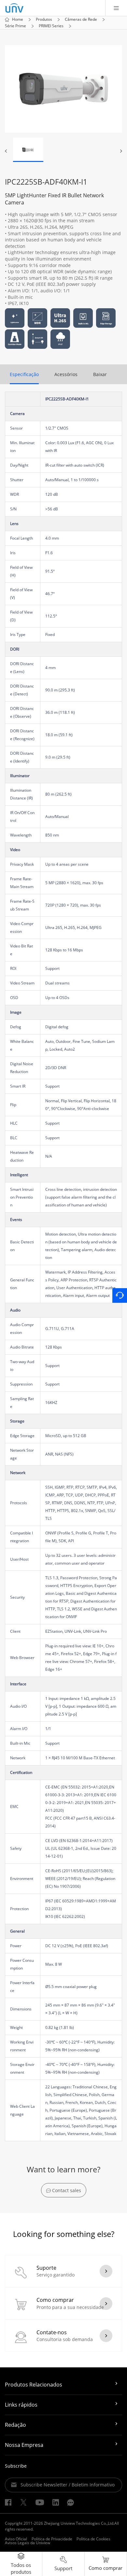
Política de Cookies (93, 2539)
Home (18, 19)
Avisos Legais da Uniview (28, 2543)
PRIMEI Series (51, 26)
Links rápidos (21, 2405)
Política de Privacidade (52, 2539)
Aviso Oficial (16, 2539)
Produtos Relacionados (34, 2385)
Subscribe (16, 2466)
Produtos (44, 19)
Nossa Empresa (24, 2445)
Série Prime (15, 26)
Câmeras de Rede (81, 19)
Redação (15, 2425)
